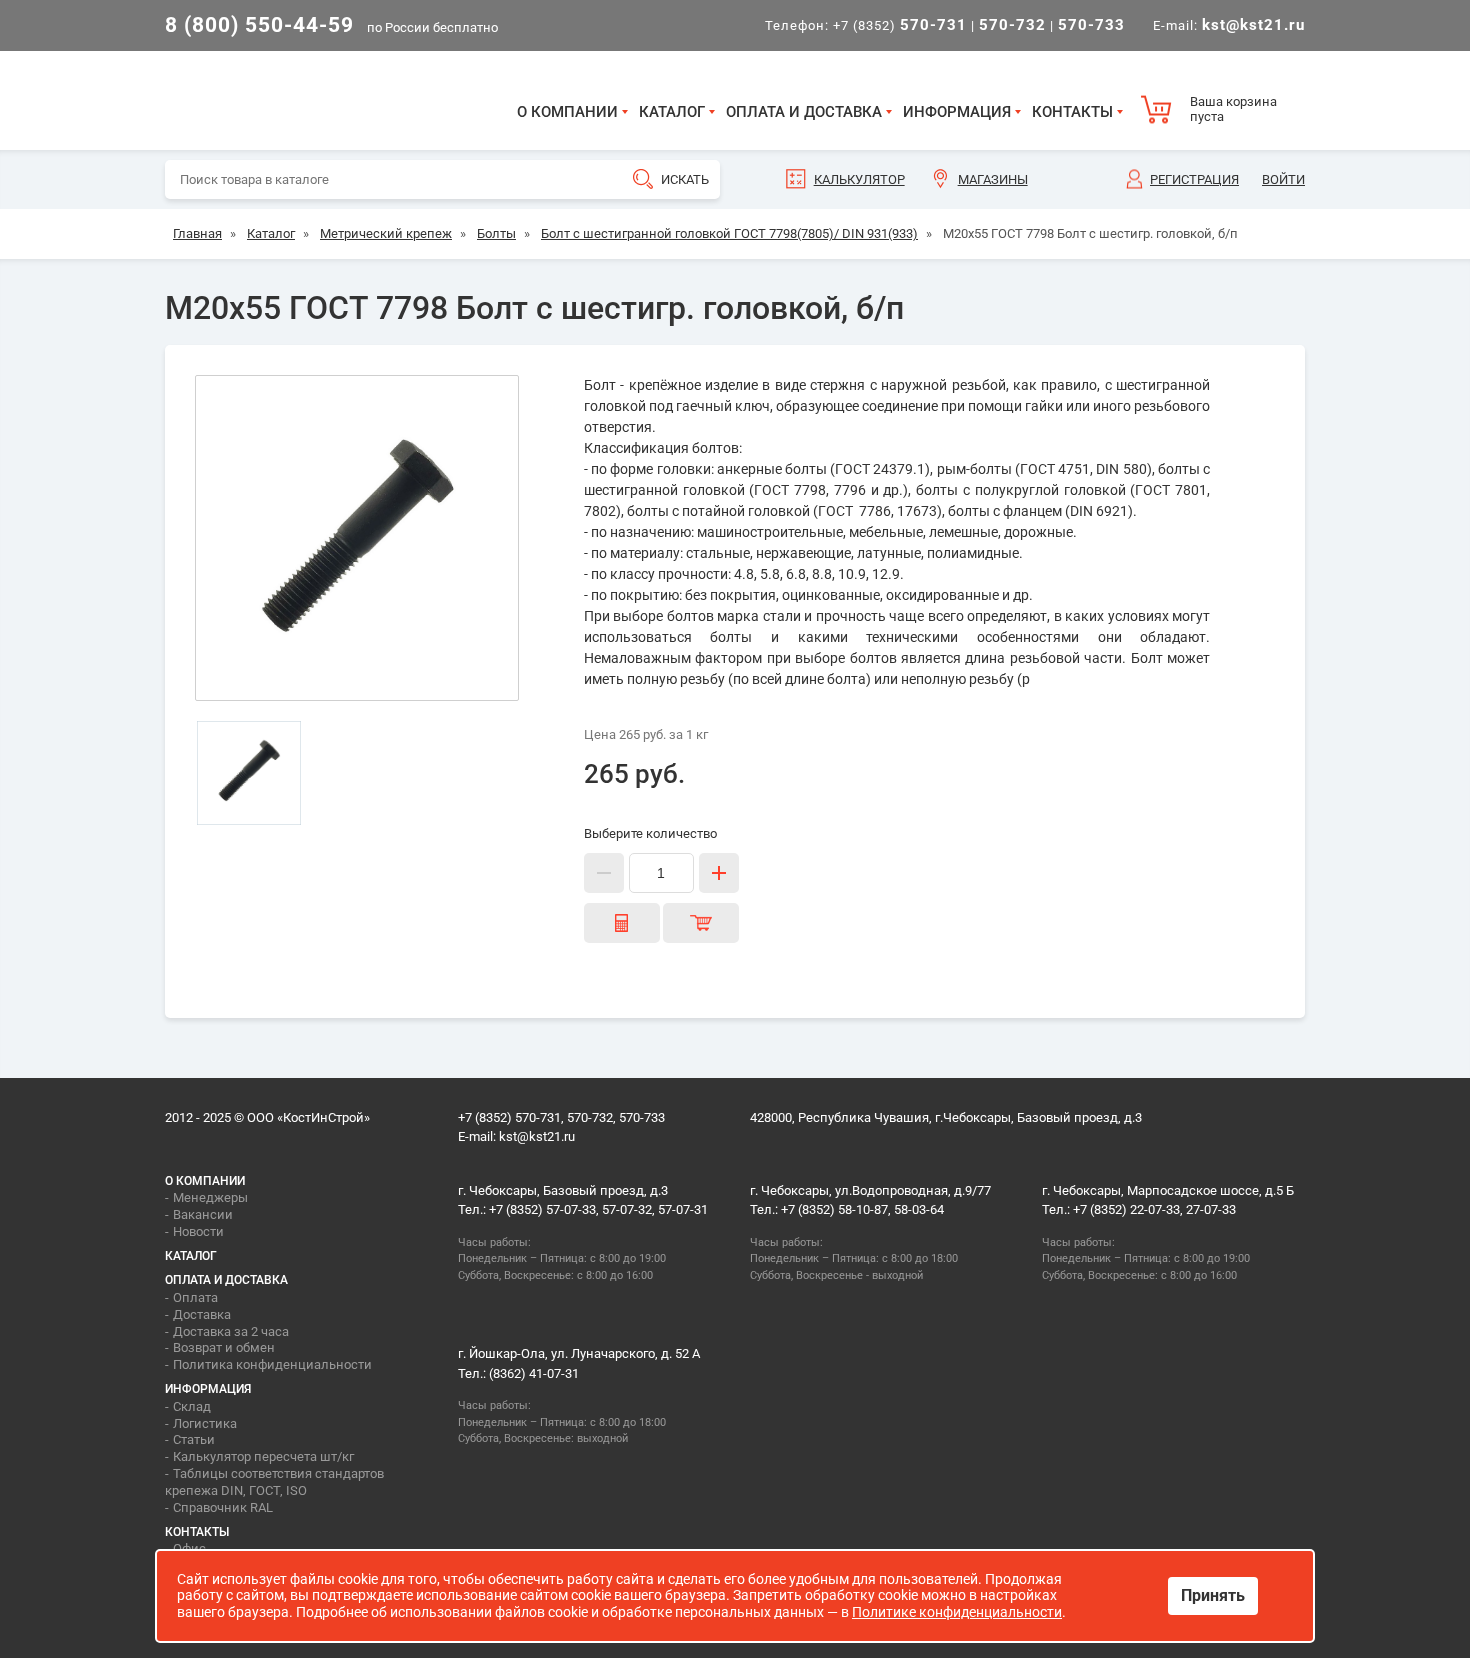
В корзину (701, 923)
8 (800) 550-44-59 (259, 25)
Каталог (672, 112)
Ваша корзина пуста (1233, 109)
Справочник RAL (223, 1507)
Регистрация (1194, 179)
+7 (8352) (900, 25)
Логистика (205, 1423)
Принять (1213, 1595)
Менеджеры (210, 1197)
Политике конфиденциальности (957, 1612)
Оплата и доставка (804, 112)
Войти (1283, 179)
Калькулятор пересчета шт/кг (263, 1456)
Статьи (194, 1439)
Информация (957, 112)
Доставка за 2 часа (231, 1331)
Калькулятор (859, 179)
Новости (198, 1231)
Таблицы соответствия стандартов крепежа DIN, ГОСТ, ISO (274, 1482)
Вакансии (203, 1214)
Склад (192, 1406)
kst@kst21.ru (537, 1136)
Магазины (993, 179)
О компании (567, 112)
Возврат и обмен (224, 1347)
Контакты (1072, 112)
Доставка (202, 1314)
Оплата (195, 1297)
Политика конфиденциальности (272, 1364)
